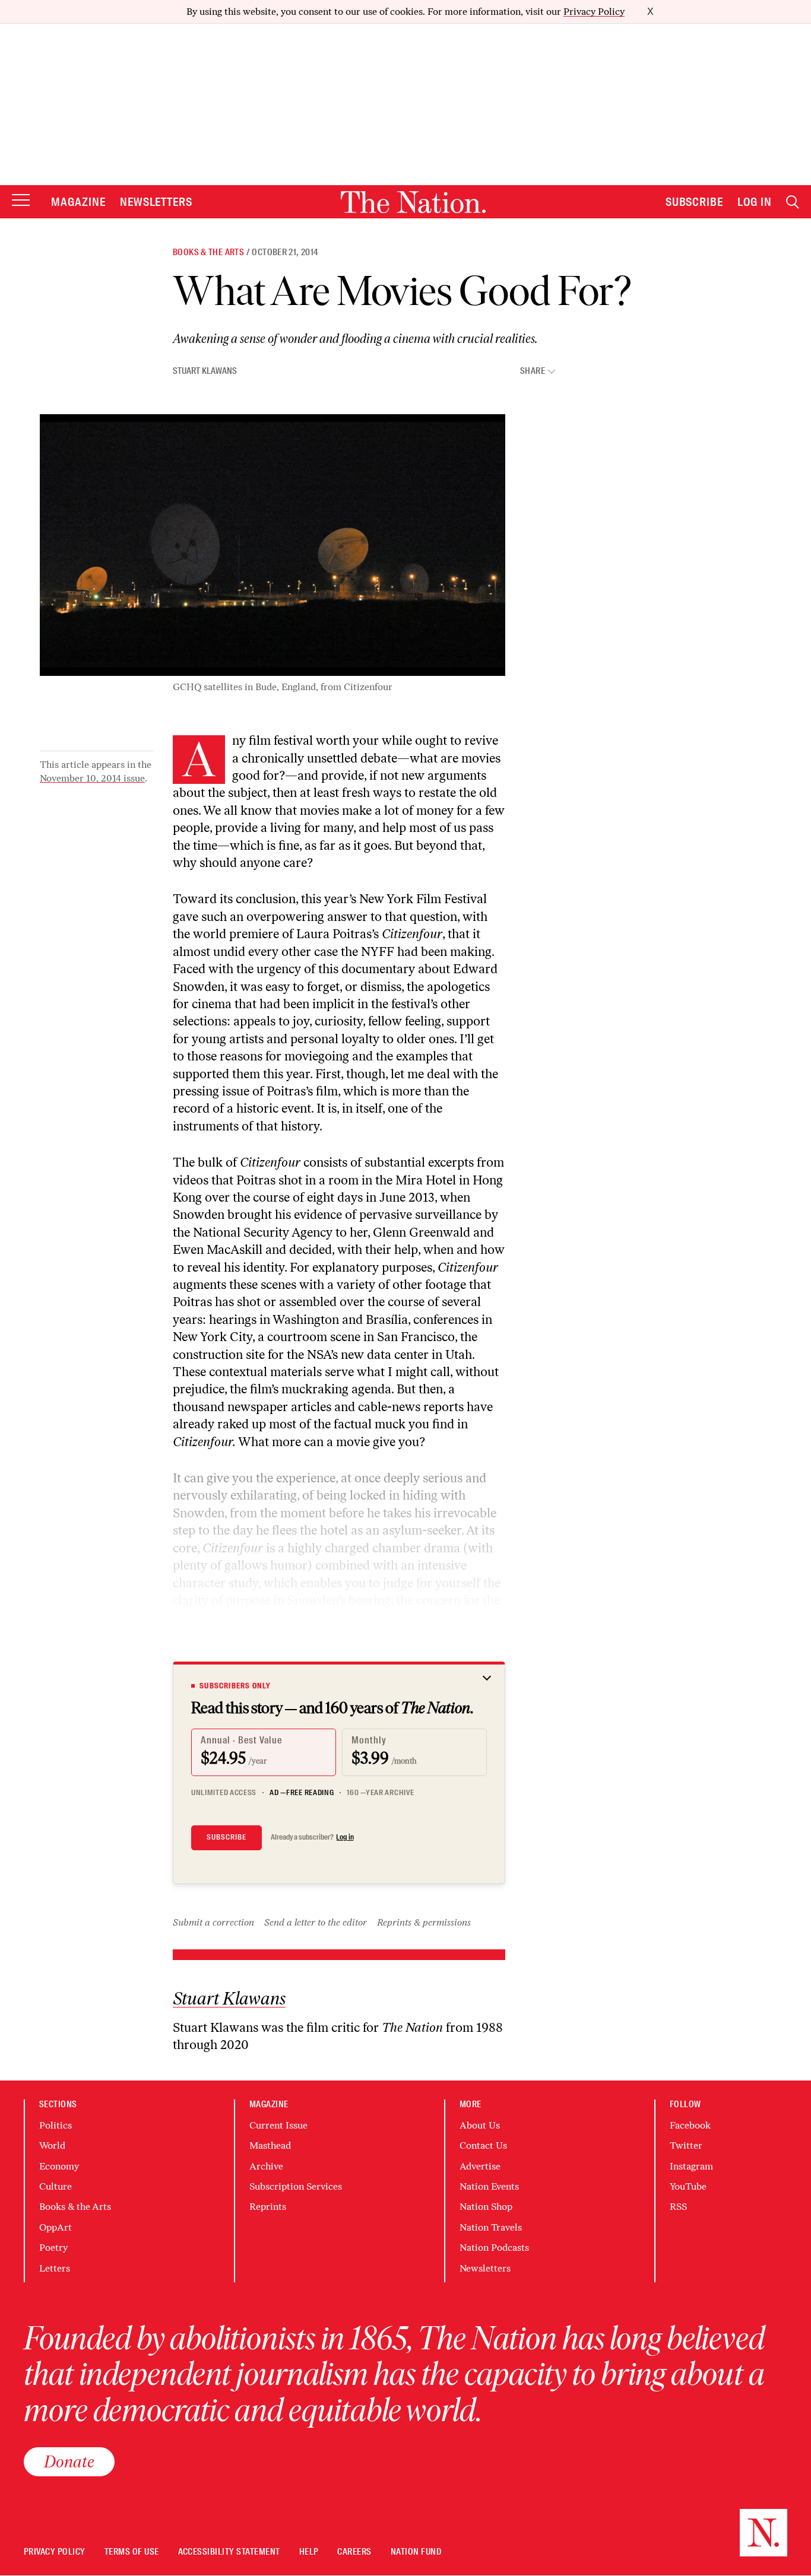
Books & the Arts (208, 252)
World (52, 2145)
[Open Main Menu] (21, 201)
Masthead (270, 2145)
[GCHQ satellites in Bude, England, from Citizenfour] (273, 545)
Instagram (691, 2166)
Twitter (686, 2145)
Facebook (690, 2125)
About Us (480, 2125)
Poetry (53, 2248)
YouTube (688, 2186)
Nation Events (489, 2186)
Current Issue (278, 2125)
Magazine (78, 202)
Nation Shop (486, 2207)
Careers (354, 2552)
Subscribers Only (235, 1686)
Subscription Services (296, 2186)
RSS (678, 2207)
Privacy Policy (594, 12)
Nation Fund (416, 2552)
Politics (56, 2125)
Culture (56, 2186)
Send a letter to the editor (316, 1922)
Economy (59, 2166)
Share (533, 371)
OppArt (56, 2227)
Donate (69, 2461)
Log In (755, 202)
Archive (266, 2166)
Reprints (268, 2207)
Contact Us (483, 2145)
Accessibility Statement (229, 2552)
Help (309, 2552)
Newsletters (156, 202)
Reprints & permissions (424, 1922)
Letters (55, 2268)
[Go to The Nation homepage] (413, 202)
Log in (345, 1837)
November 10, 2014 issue (92, 778)
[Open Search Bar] (793, 202)
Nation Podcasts (494, 2248)
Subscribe (695, 202)
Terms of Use (132, 2552)
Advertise (480, 2166)
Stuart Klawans (205, 371)
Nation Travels (491, 2227)
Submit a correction (213, 1922)
